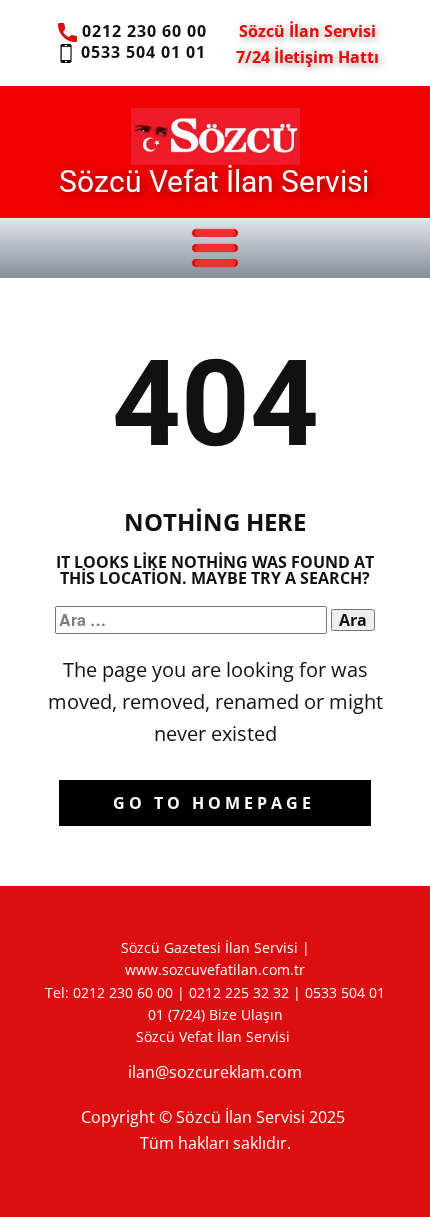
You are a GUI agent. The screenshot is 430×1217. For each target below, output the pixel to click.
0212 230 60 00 (142, 31)
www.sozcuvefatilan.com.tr (215, 969)
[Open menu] (215, 248)
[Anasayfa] (215, 136)
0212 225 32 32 (239, 992)
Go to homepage (214, 803)
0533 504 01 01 (140, 52)
